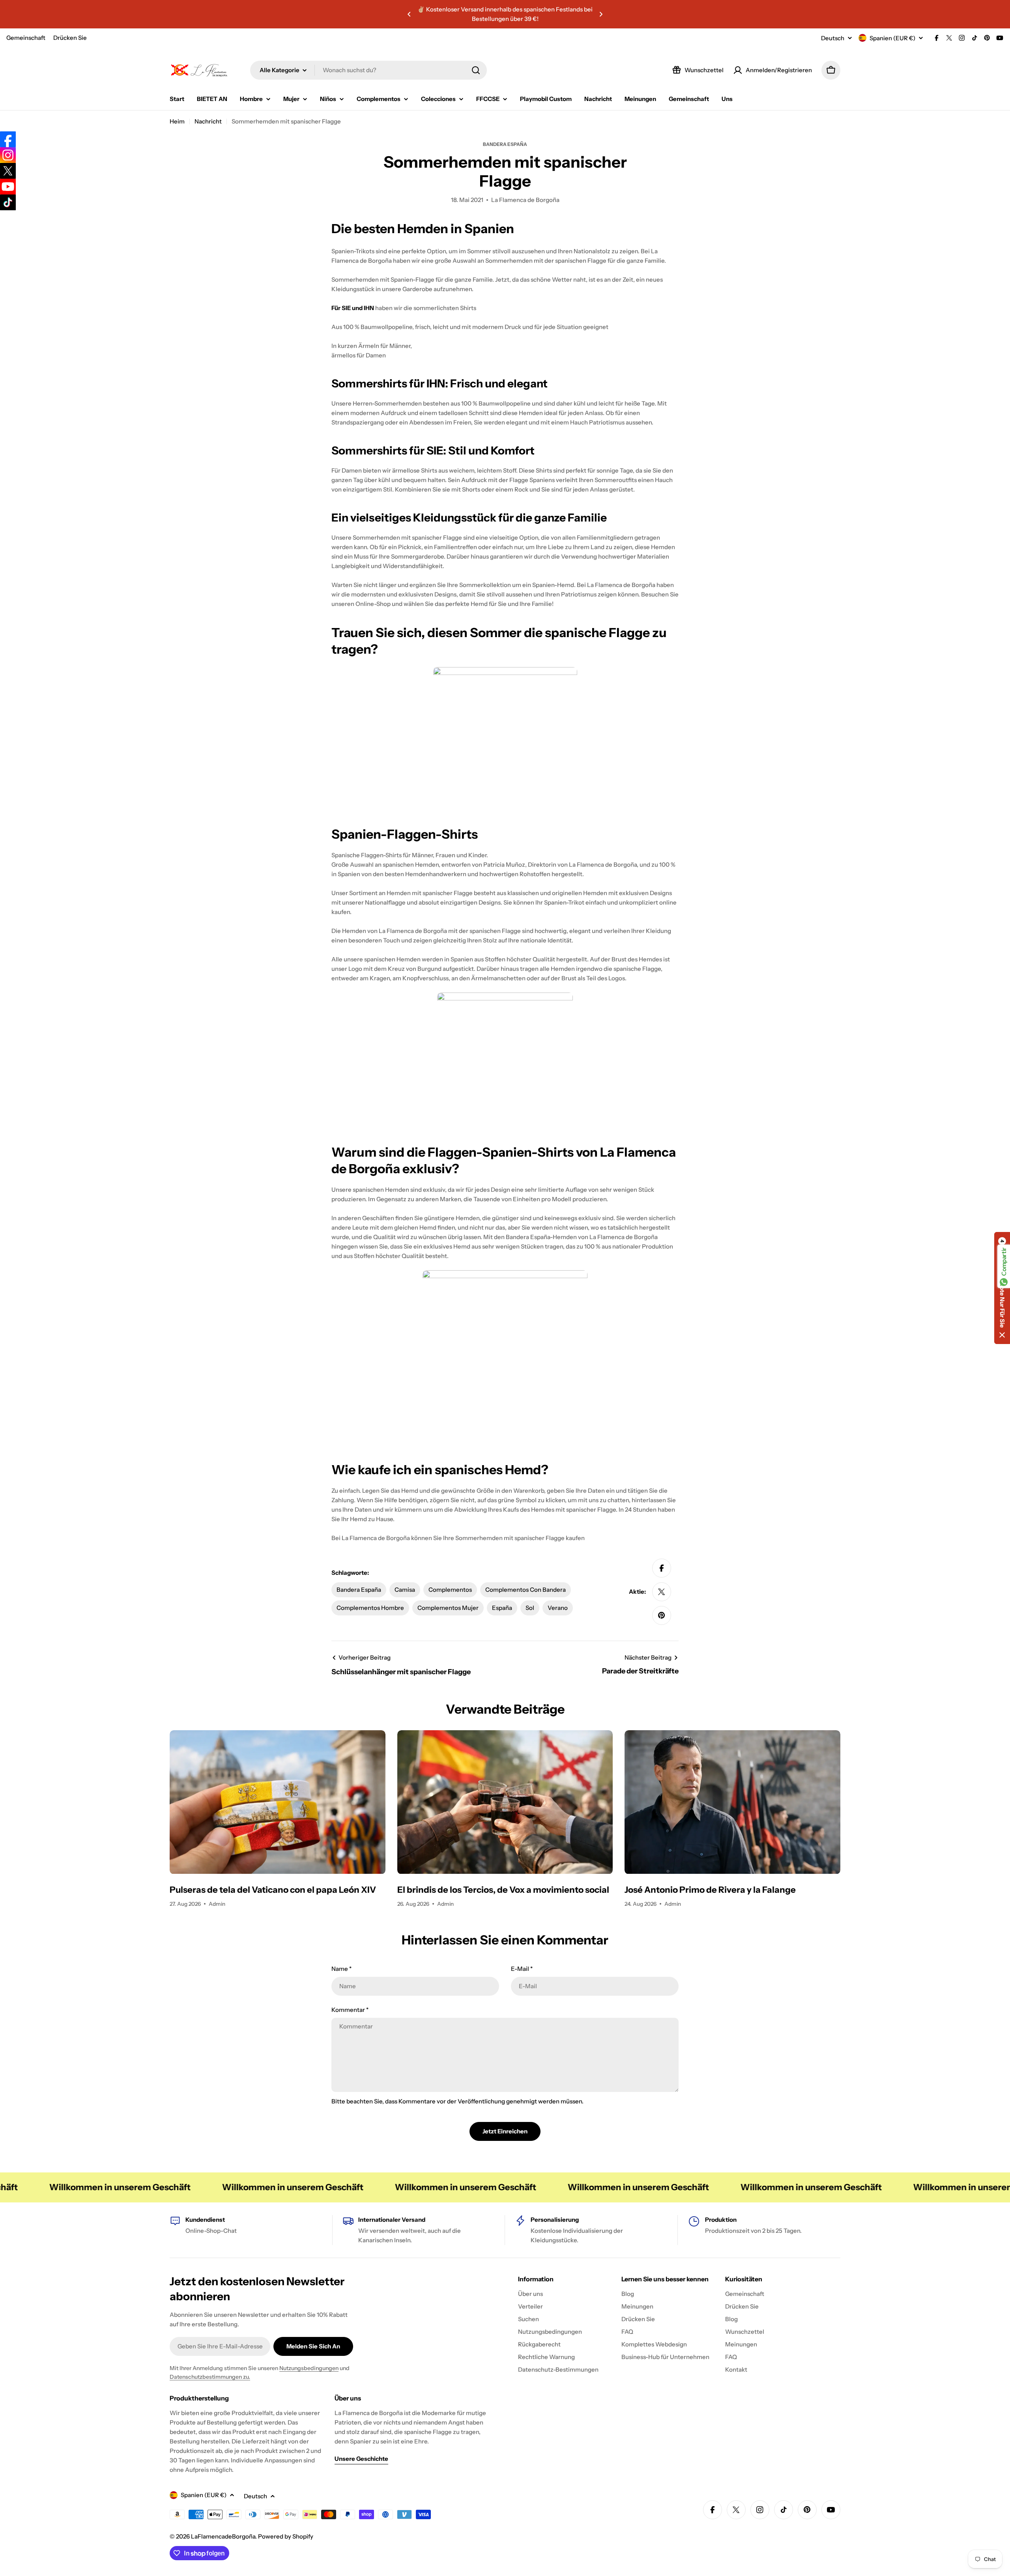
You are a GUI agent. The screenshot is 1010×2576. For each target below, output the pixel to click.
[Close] (639, 1231)
